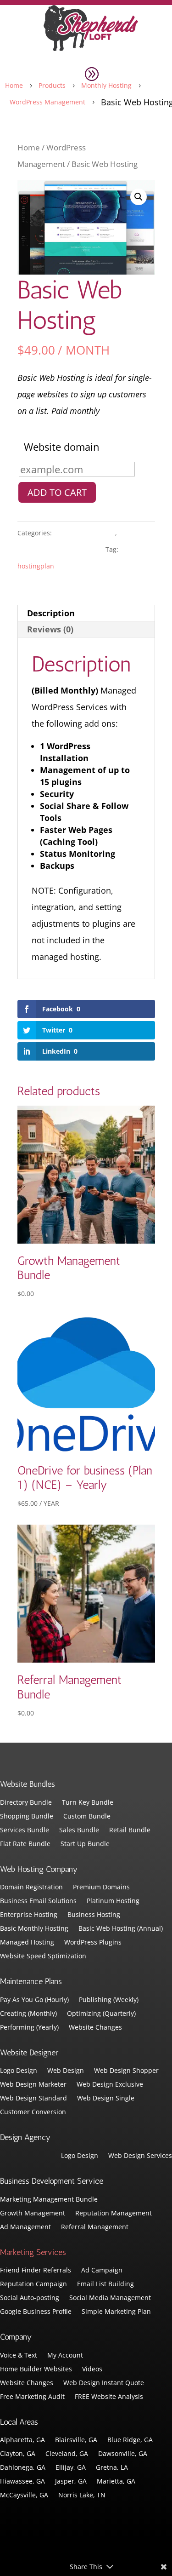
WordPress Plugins (93, 1943)
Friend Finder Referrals (36, 2271)
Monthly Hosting (84, 533)
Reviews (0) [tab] (50, 629)
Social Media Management (110, 2298)
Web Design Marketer (33, 2085)
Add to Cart (57, 492)
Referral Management (95, 2227)
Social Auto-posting (30, 2298)
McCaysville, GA (24, 2496)
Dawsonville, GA (123, 2454)
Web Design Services (140, 2156)
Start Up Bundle (85, 1844)
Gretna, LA (112, 2468)
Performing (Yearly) (29, 2028)
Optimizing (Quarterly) (101, 2014)
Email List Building (105, 2284)
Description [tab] (51, 613)
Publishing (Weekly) (109, 2000)
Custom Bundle (87, 1817)
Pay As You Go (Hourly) (34, 2000)
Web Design (66, 2071)
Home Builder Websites (36, 2369)
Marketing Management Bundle (49, 2200)
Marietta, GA (116, 2482)
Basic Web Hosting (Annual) (121, 1929)
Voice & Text (19, 2356)
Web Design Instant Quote (104, 2383)
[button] (139, 197)
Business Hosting (94, 1915)
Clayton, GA (18, 2454)
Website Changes (95, 2028)
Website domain (62, 447)
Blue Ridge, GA (130, 2440)
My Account (65, 2356)
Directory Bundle (26, 1803)
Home (29, 147)
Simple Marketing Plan (116, 2312)
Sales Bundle (79, 1830)
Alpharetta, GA (22, 2440)
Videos (92, 2369)
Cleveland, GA (67, 2454)
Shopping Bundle (27, 1817)
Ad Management (25, 2227)
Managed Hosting (27, 1943)
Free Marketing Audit (32, 2397)
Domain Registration (31, 1888)
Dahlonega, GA (23, 2468)
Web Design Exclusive (110, 2085)
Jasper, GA (71, 2482)
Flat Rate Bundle (25, 1844)
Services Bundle (25, 1830)
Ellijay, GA (71, 2468)
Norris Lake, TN (82, 2496)
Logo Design (19, 2071)
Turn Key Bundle (88, 1803)
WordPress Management (61, 549)
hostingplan (36, 566)
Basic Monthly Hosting (34, 1929)
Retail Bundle (130, 1830)
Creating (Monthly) (28, 2014)
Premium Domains (101, 1888)
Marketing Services (33, 2252)
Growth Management (33, 2214)
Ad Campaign (102, 2271)
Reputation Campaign (33, 2284)
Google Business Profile (36, 2312)
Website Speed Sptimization (43, 1956)
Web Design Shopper (126, 2071)
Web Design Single (106, 2099)
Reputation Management (114, 2214)
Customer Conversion (33, 2112)
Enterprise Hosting (29, 1915)
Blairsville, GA (76, 2440)
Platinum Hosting (113, 1901)
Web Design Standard (33, 2099)
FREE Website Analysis (109, 2397)
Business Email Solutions (38, 1901)
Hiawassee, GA (22, 2482)
